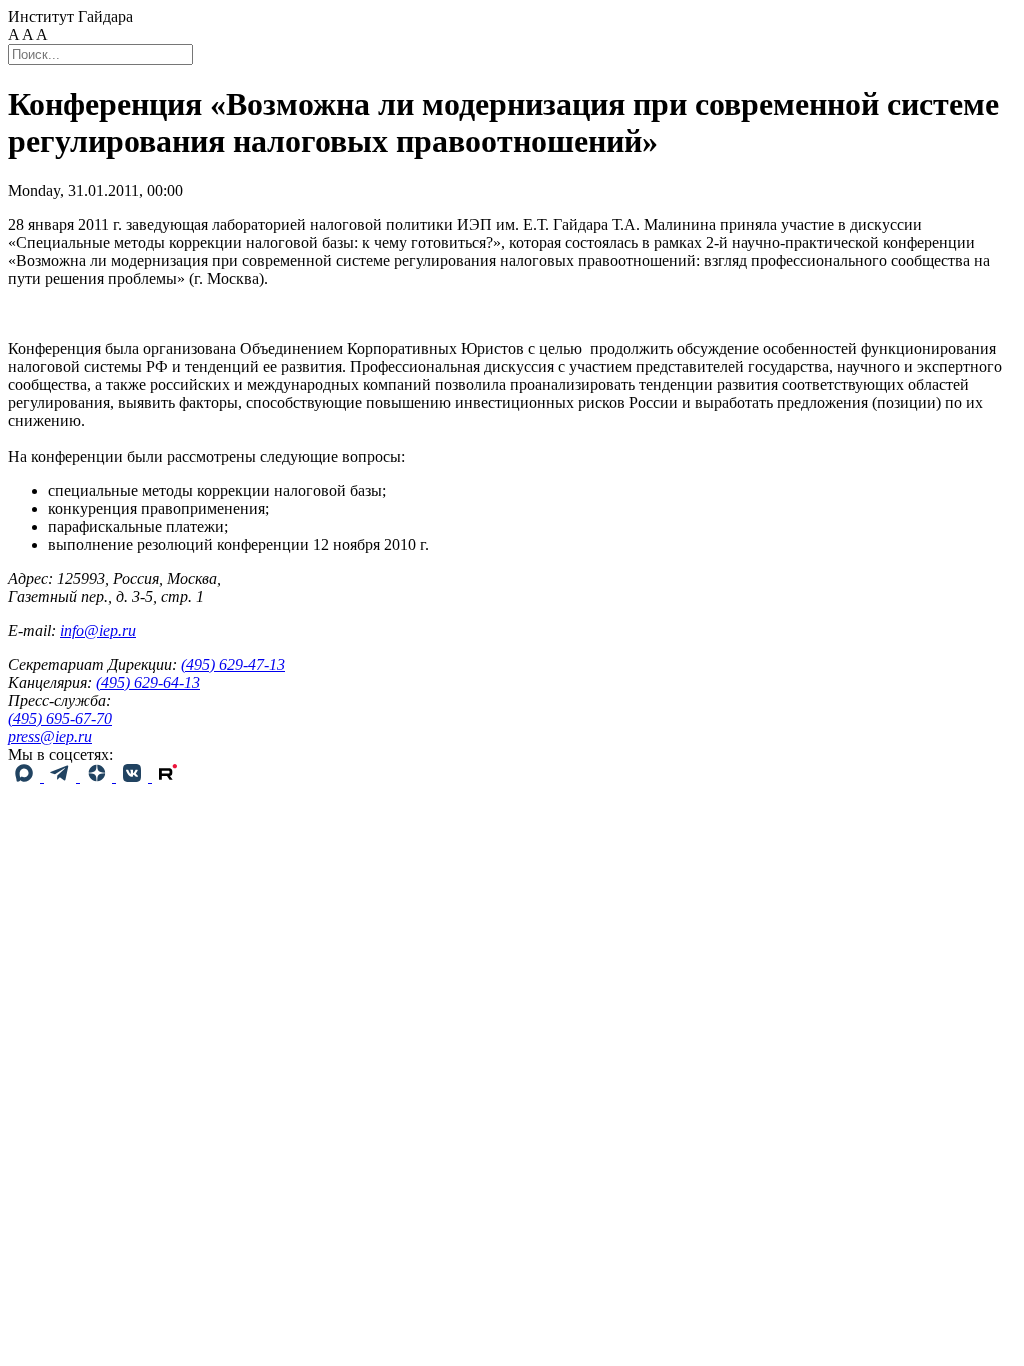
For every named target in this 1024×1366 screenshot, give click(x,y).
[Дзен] (98, 776)
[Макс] (26, 776)
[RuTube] (168, 776)
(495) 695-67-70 (60, 718)
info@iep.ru (98, 630)
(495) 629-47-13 (233, 664)
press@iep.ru (50, 736)
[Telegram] (62, 776)
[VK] (134, 776)
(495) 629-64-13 (148, 682)
